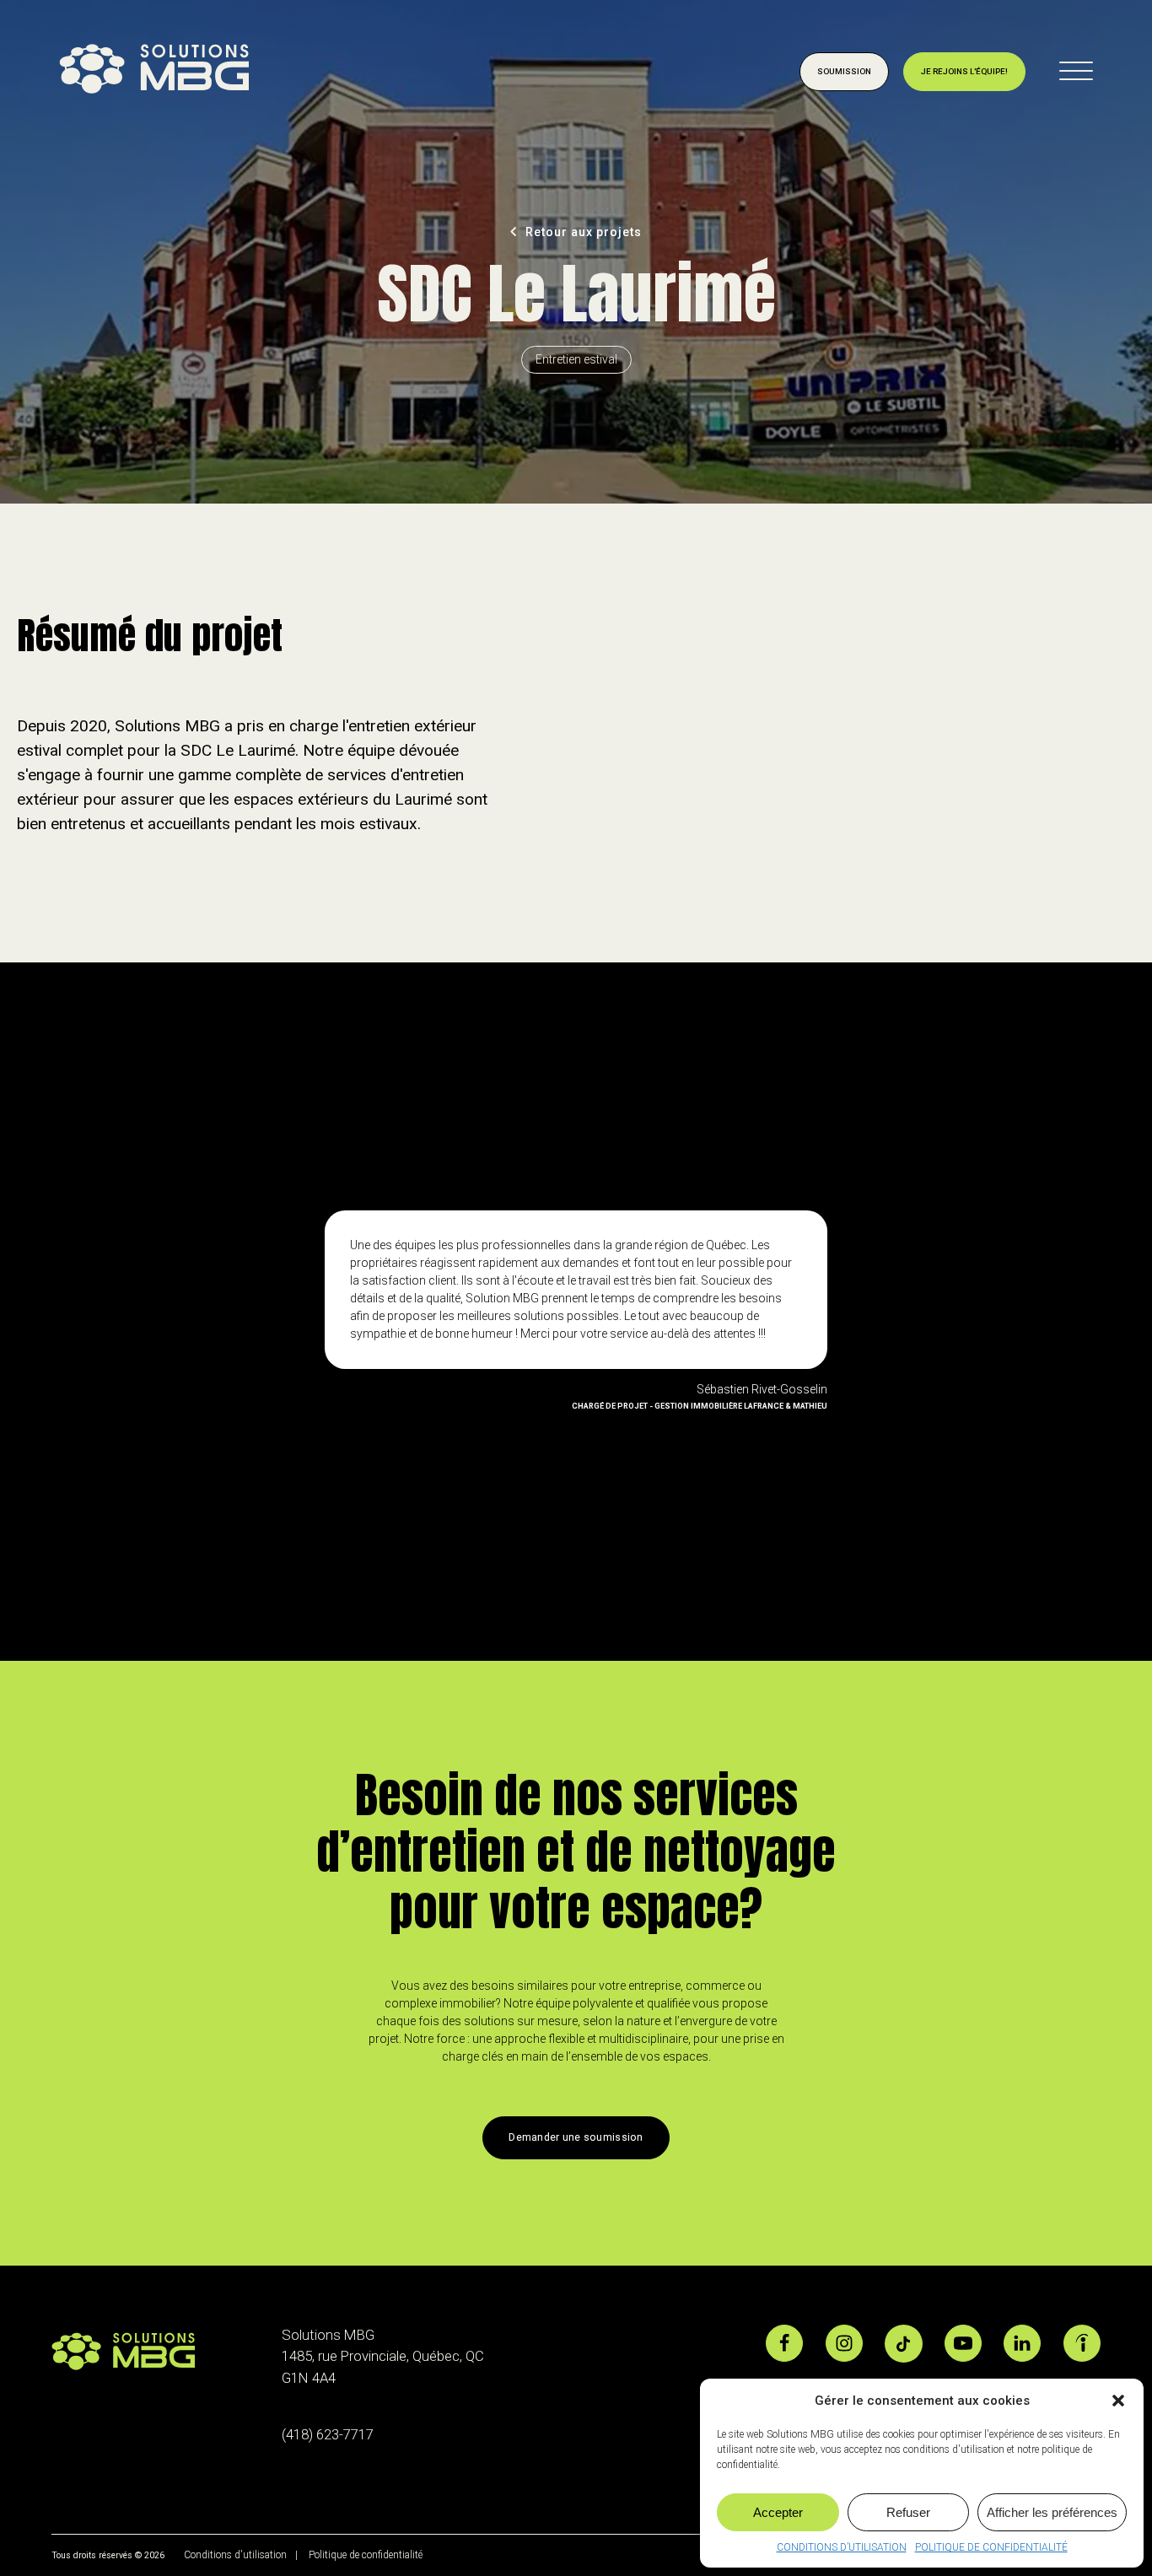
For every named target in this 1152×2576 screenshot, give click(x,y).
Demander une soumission (576, 2137)
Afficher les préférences (1052, 2512)
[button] (1118, 2401)
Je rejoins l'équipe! (964, 71)
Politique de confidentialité (366, 2555)
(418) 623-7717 (328, 2434)
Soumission (844, 71)
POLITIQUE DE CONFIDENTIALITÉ (991, 2547)
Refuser (908, 2512)
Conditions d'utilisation (234, 2555)
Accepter (778, 2512)
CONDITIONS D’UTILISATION (842, 2547)
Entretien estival (576, 359)
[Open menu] (1076, 72)
